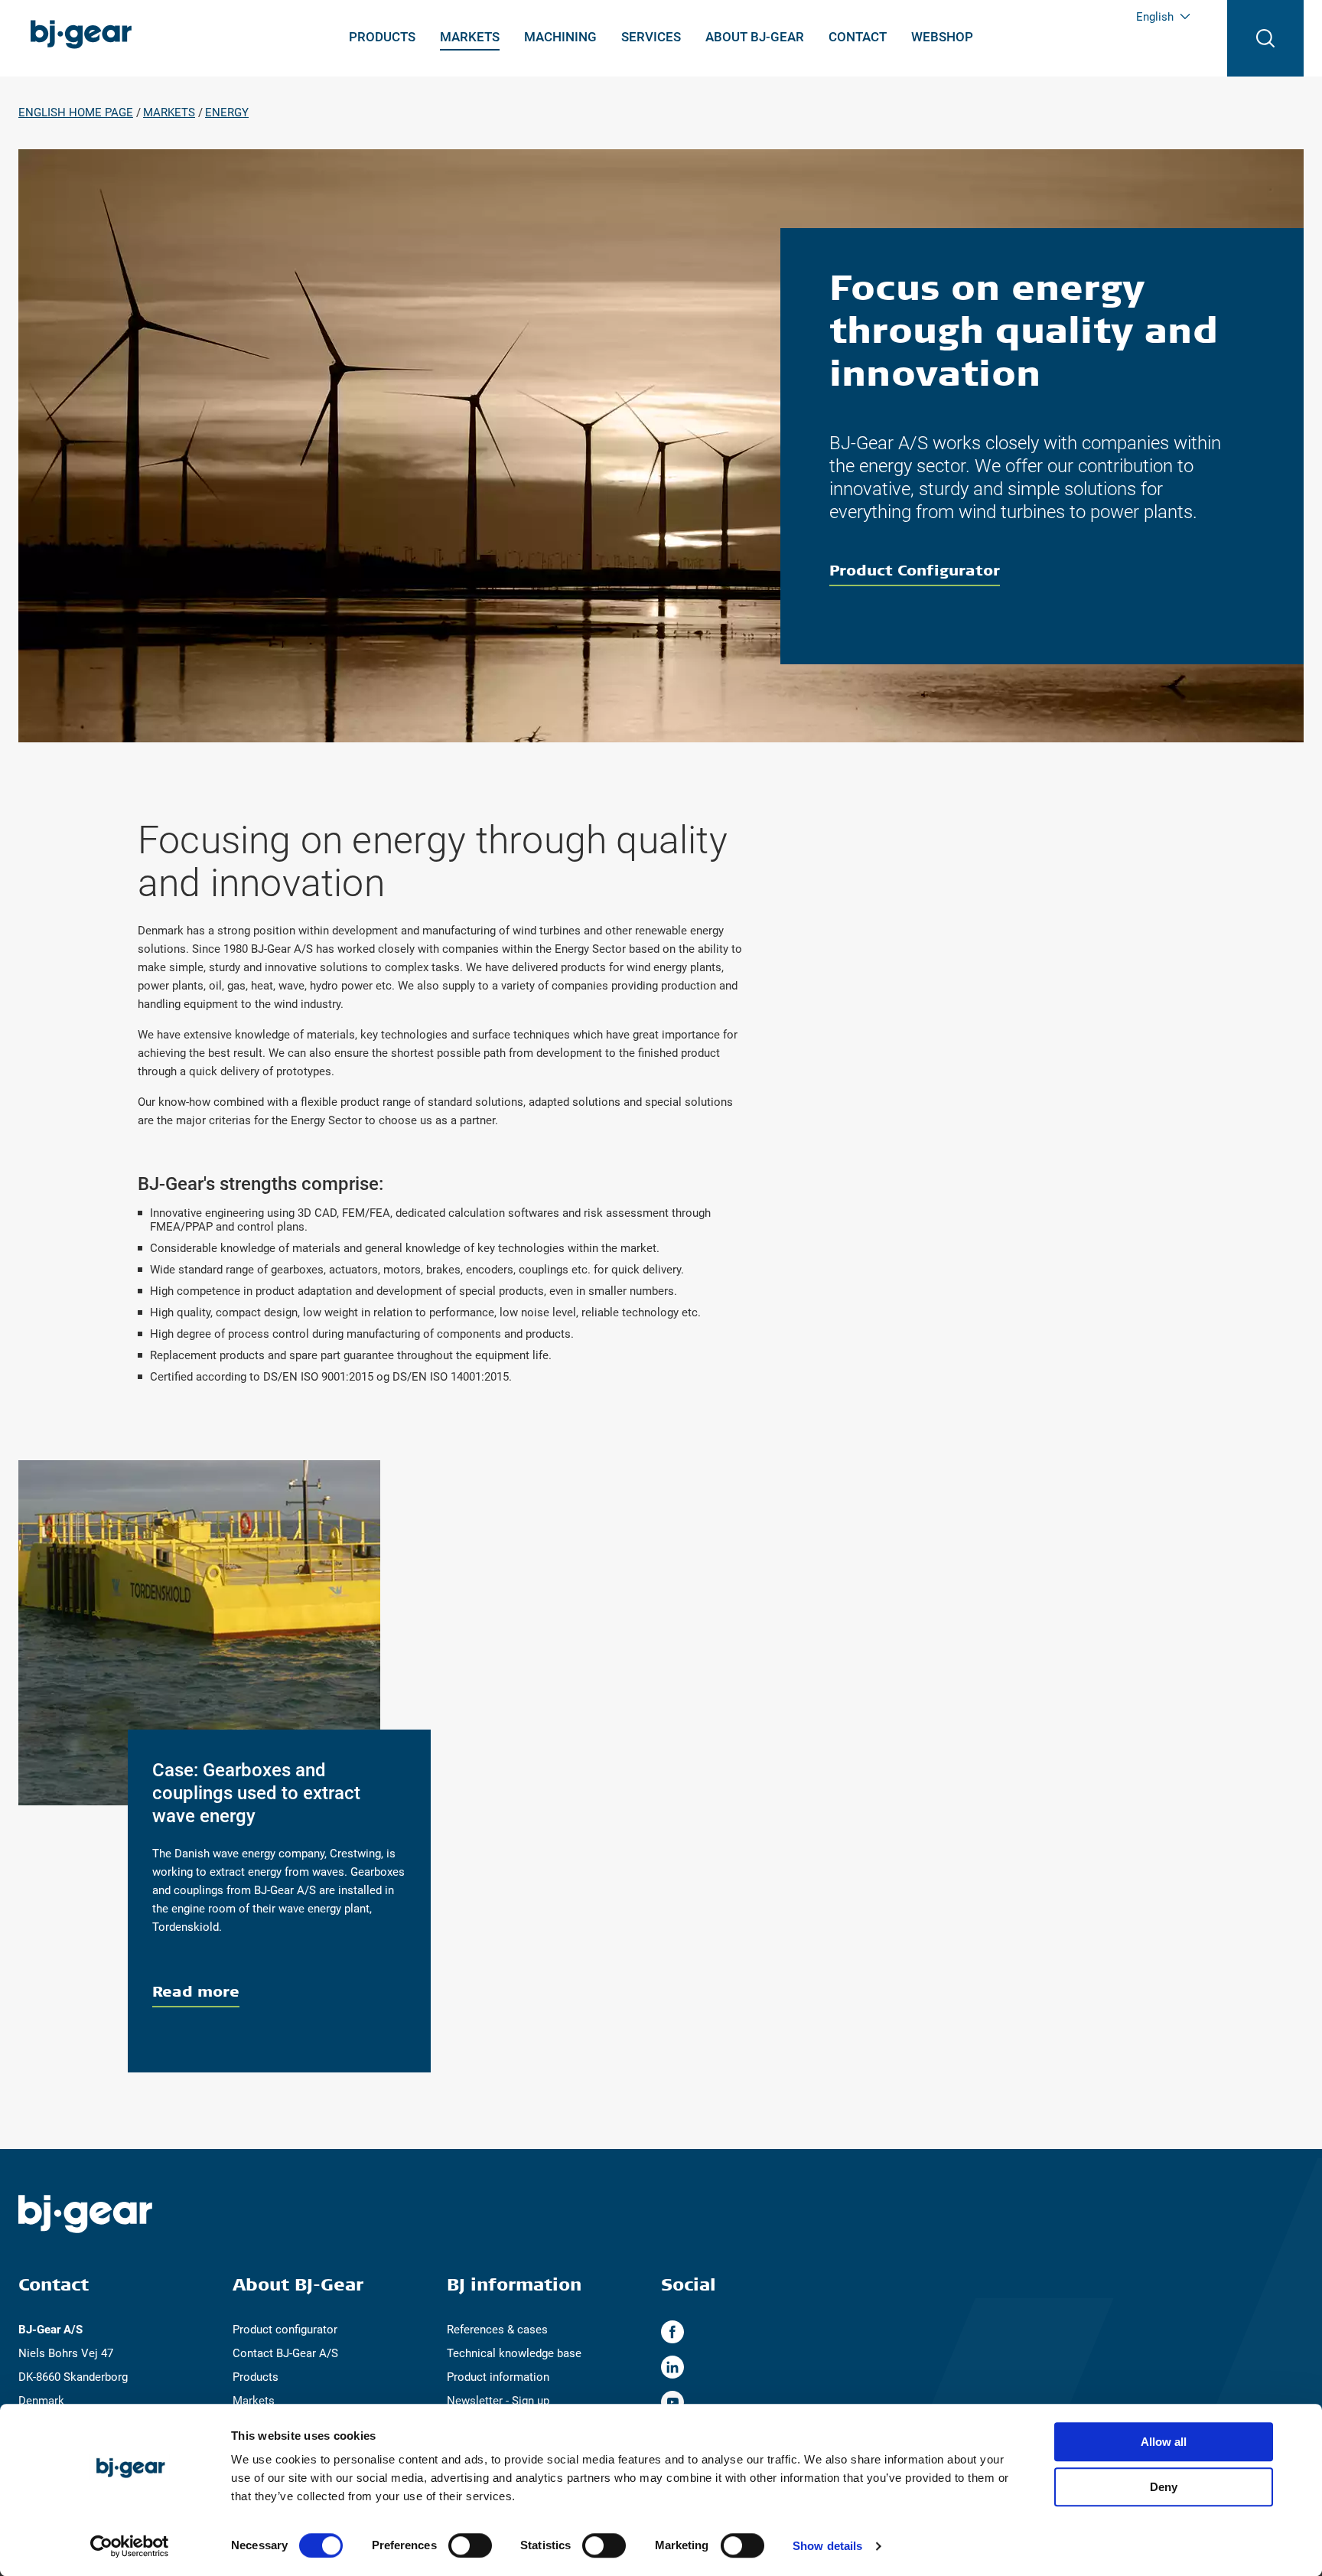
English (1155, 17)
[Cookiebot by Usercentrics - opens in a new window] (130, 2546)
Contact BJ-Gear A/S (285, 2353)
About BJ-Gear (755, 37)
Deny (1164, 2487)
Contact (858, 37)
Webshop (942, 37)
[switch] (470, 2545)
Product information (498, 2377)
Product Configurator (915, 570)
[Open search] (1265, 38)
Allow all (1164, 2442)
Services (651, 37)
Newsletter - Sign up (498, 2401)
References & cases (497, 2330)
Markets (470, 37)
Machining (560, 37)
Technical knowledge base (514, 2353)
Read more (196, 1991)
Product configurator (285, 2330)
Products (382, 37)
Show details (827, 2546)
